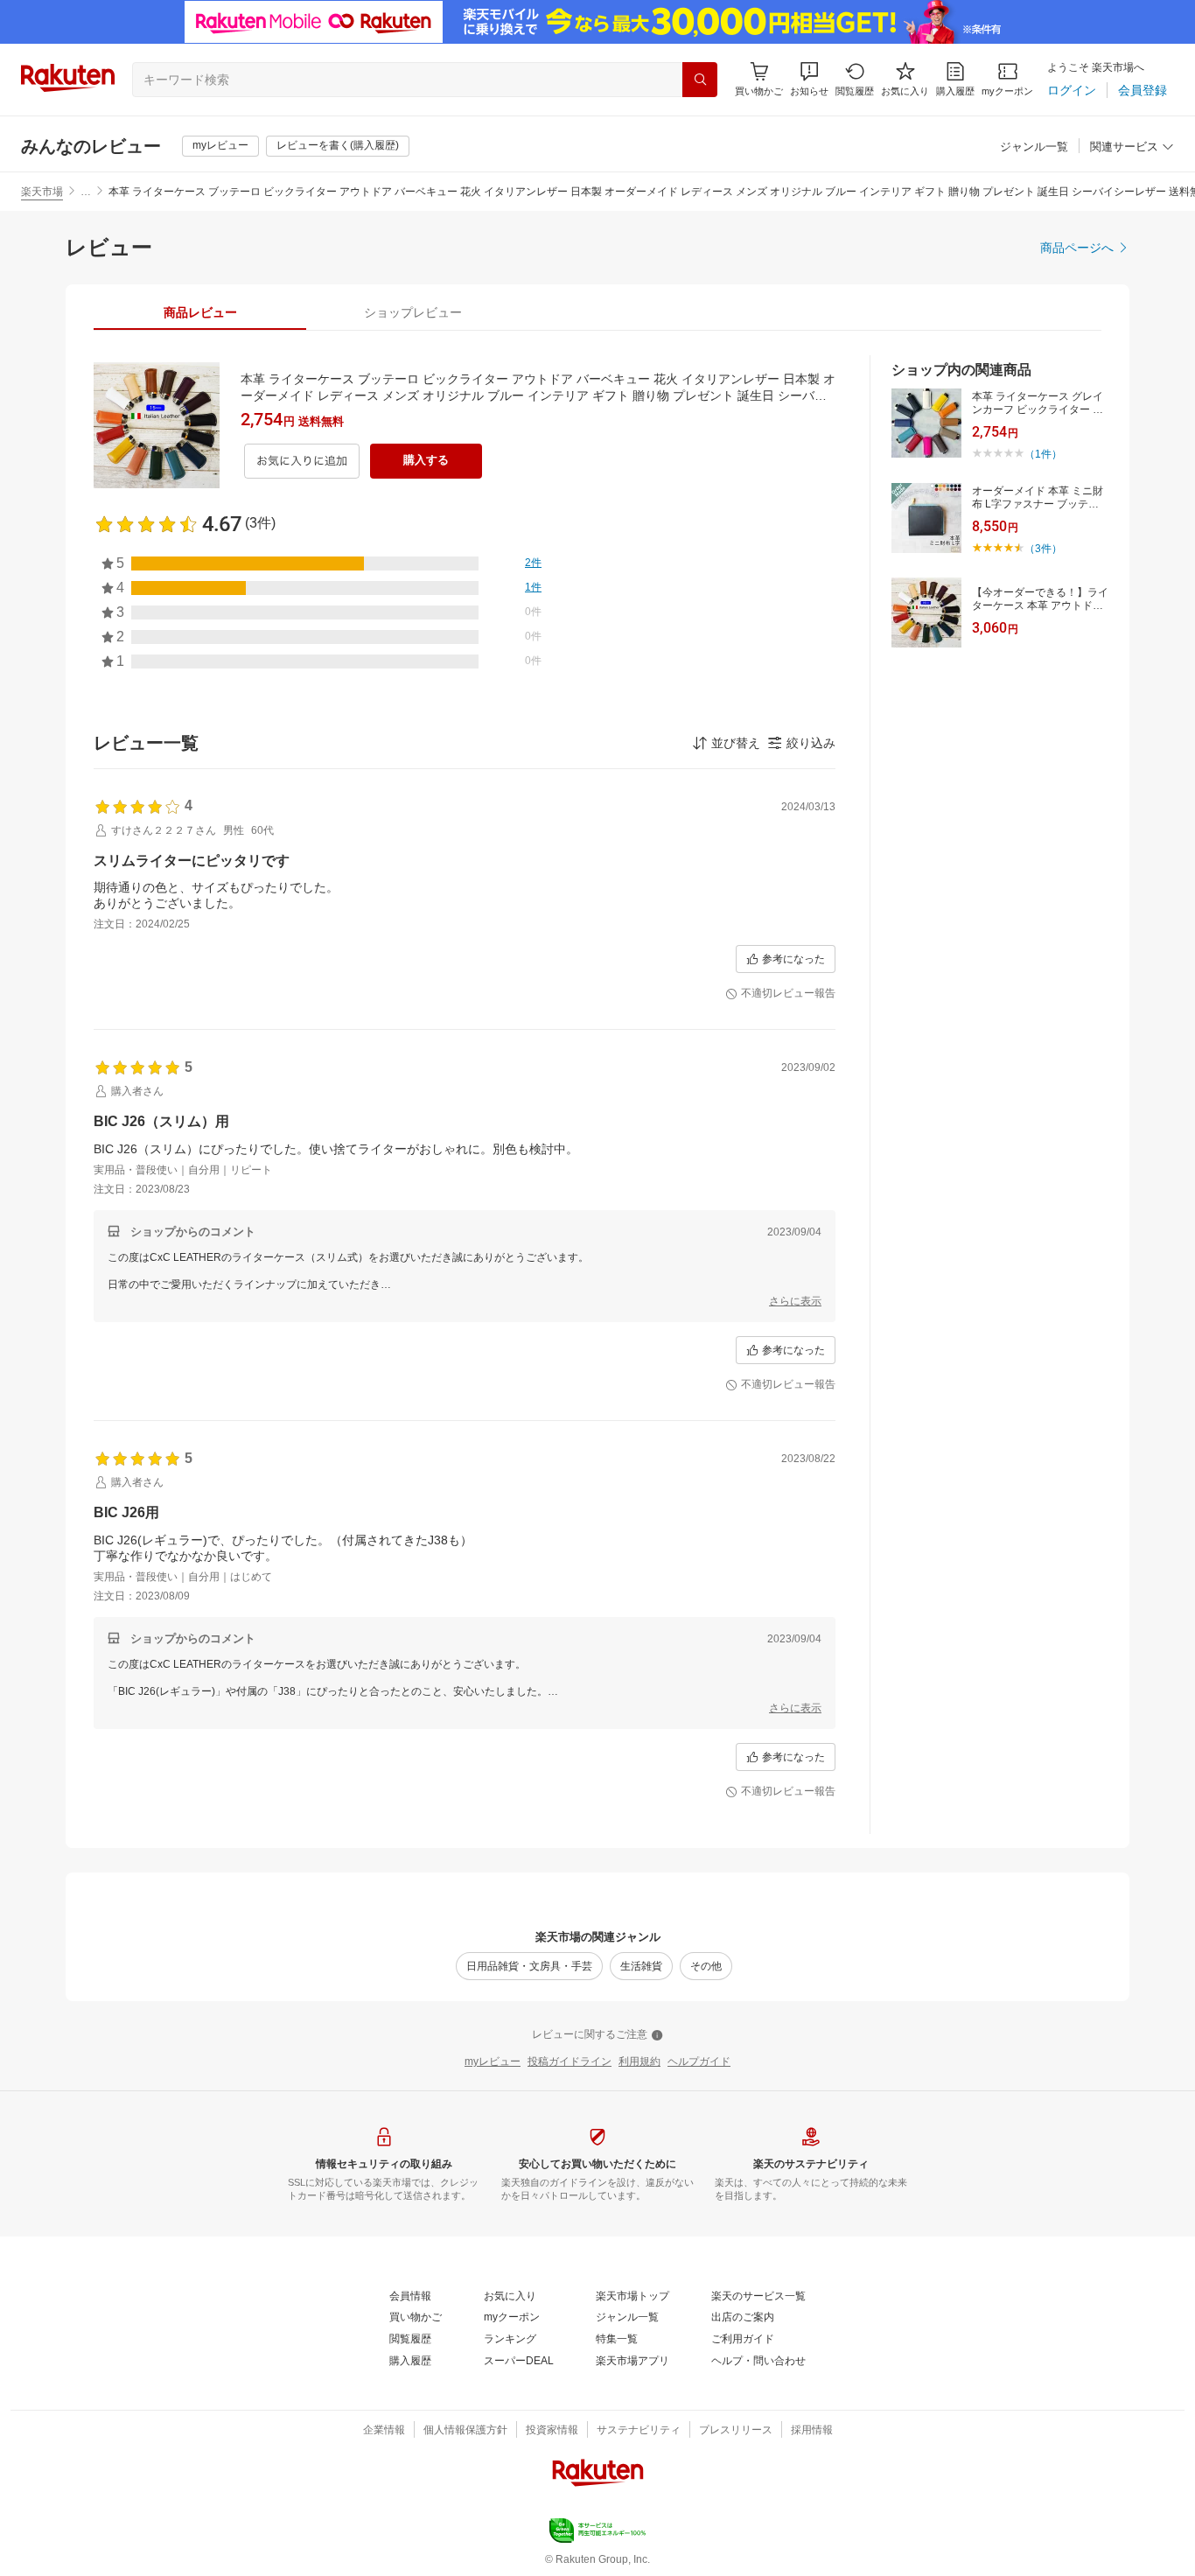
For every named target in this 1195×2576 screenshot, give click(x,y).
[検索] (700, 80)
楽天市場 (42, 192)
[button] (809, 79)
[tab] (200, 312)
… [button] (86, 192)
